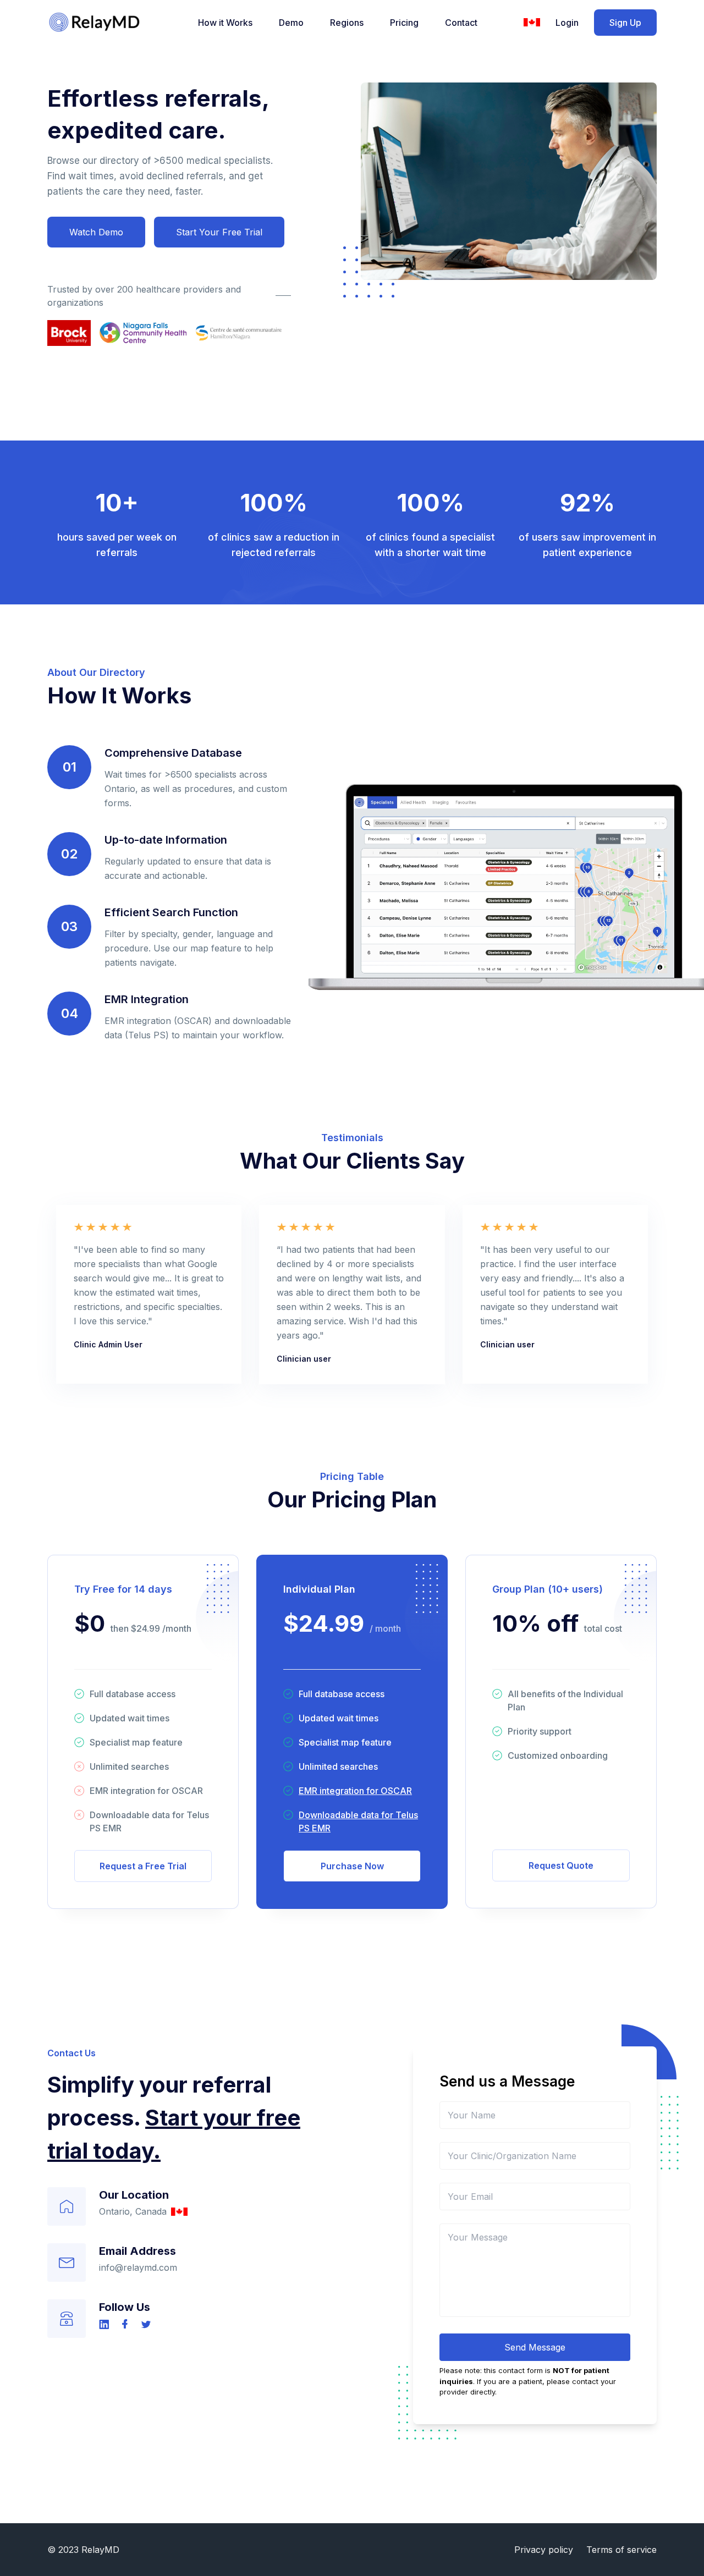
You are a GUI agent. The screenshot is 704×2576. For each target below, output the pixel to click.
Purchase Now (352, 1866)
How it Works (225, 23)
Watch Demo (96, 232)
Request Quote (561, 1865)
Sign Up (625, 23)
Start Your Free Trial (219, 232)
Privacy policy (544, 2550)
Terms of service (621, 2550)
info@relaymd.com (138, 2267)
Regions (347, 23)
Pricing (404, 23)
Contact (461, 23)
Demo (291, 23)
